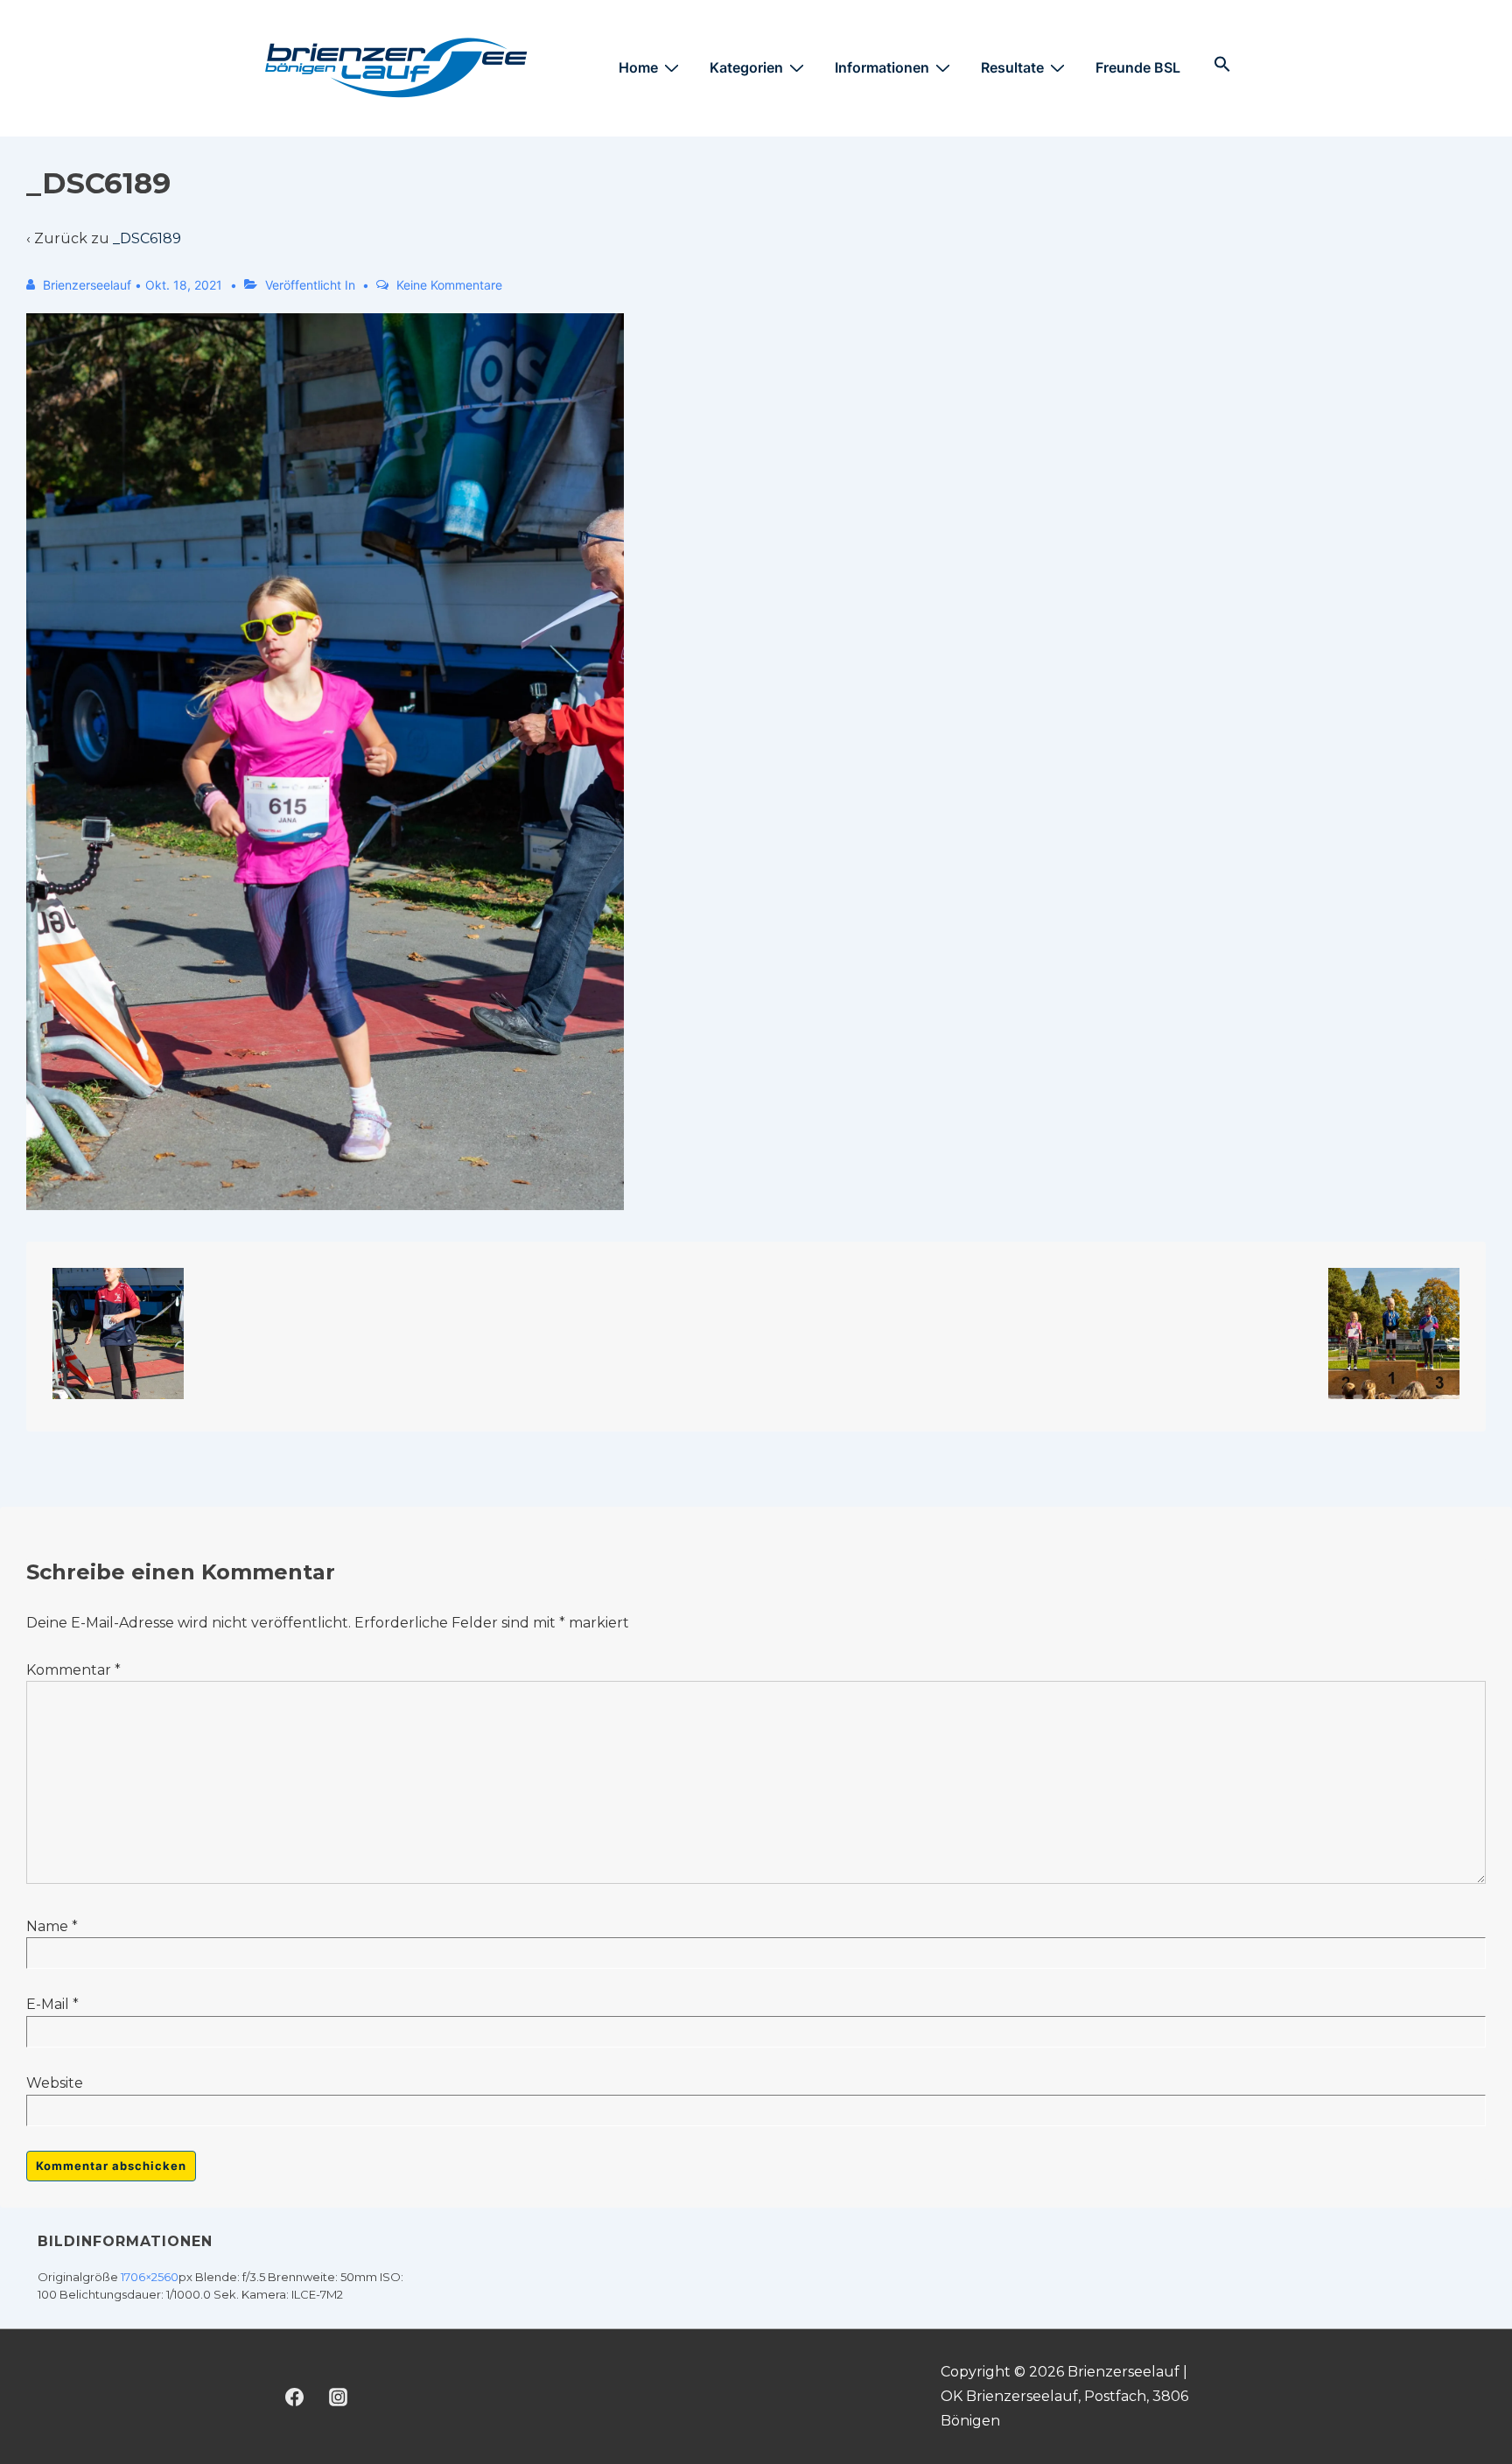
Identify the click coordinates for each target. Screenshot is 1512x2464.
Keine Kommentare (449, 285)
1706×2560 (150, 2277)
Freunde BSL (1138, 67)
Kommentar (73, 1670)
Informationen (882, 67)
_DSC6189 (147, 238)
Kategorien (746, 67)
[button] (1222, 67)
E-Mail (48, 2004)
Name (47, 1926)
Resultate (1012, 67)
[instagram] (339, 2397)
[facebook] (295, 2397)
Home (638, 67)
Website (55, 2083)
